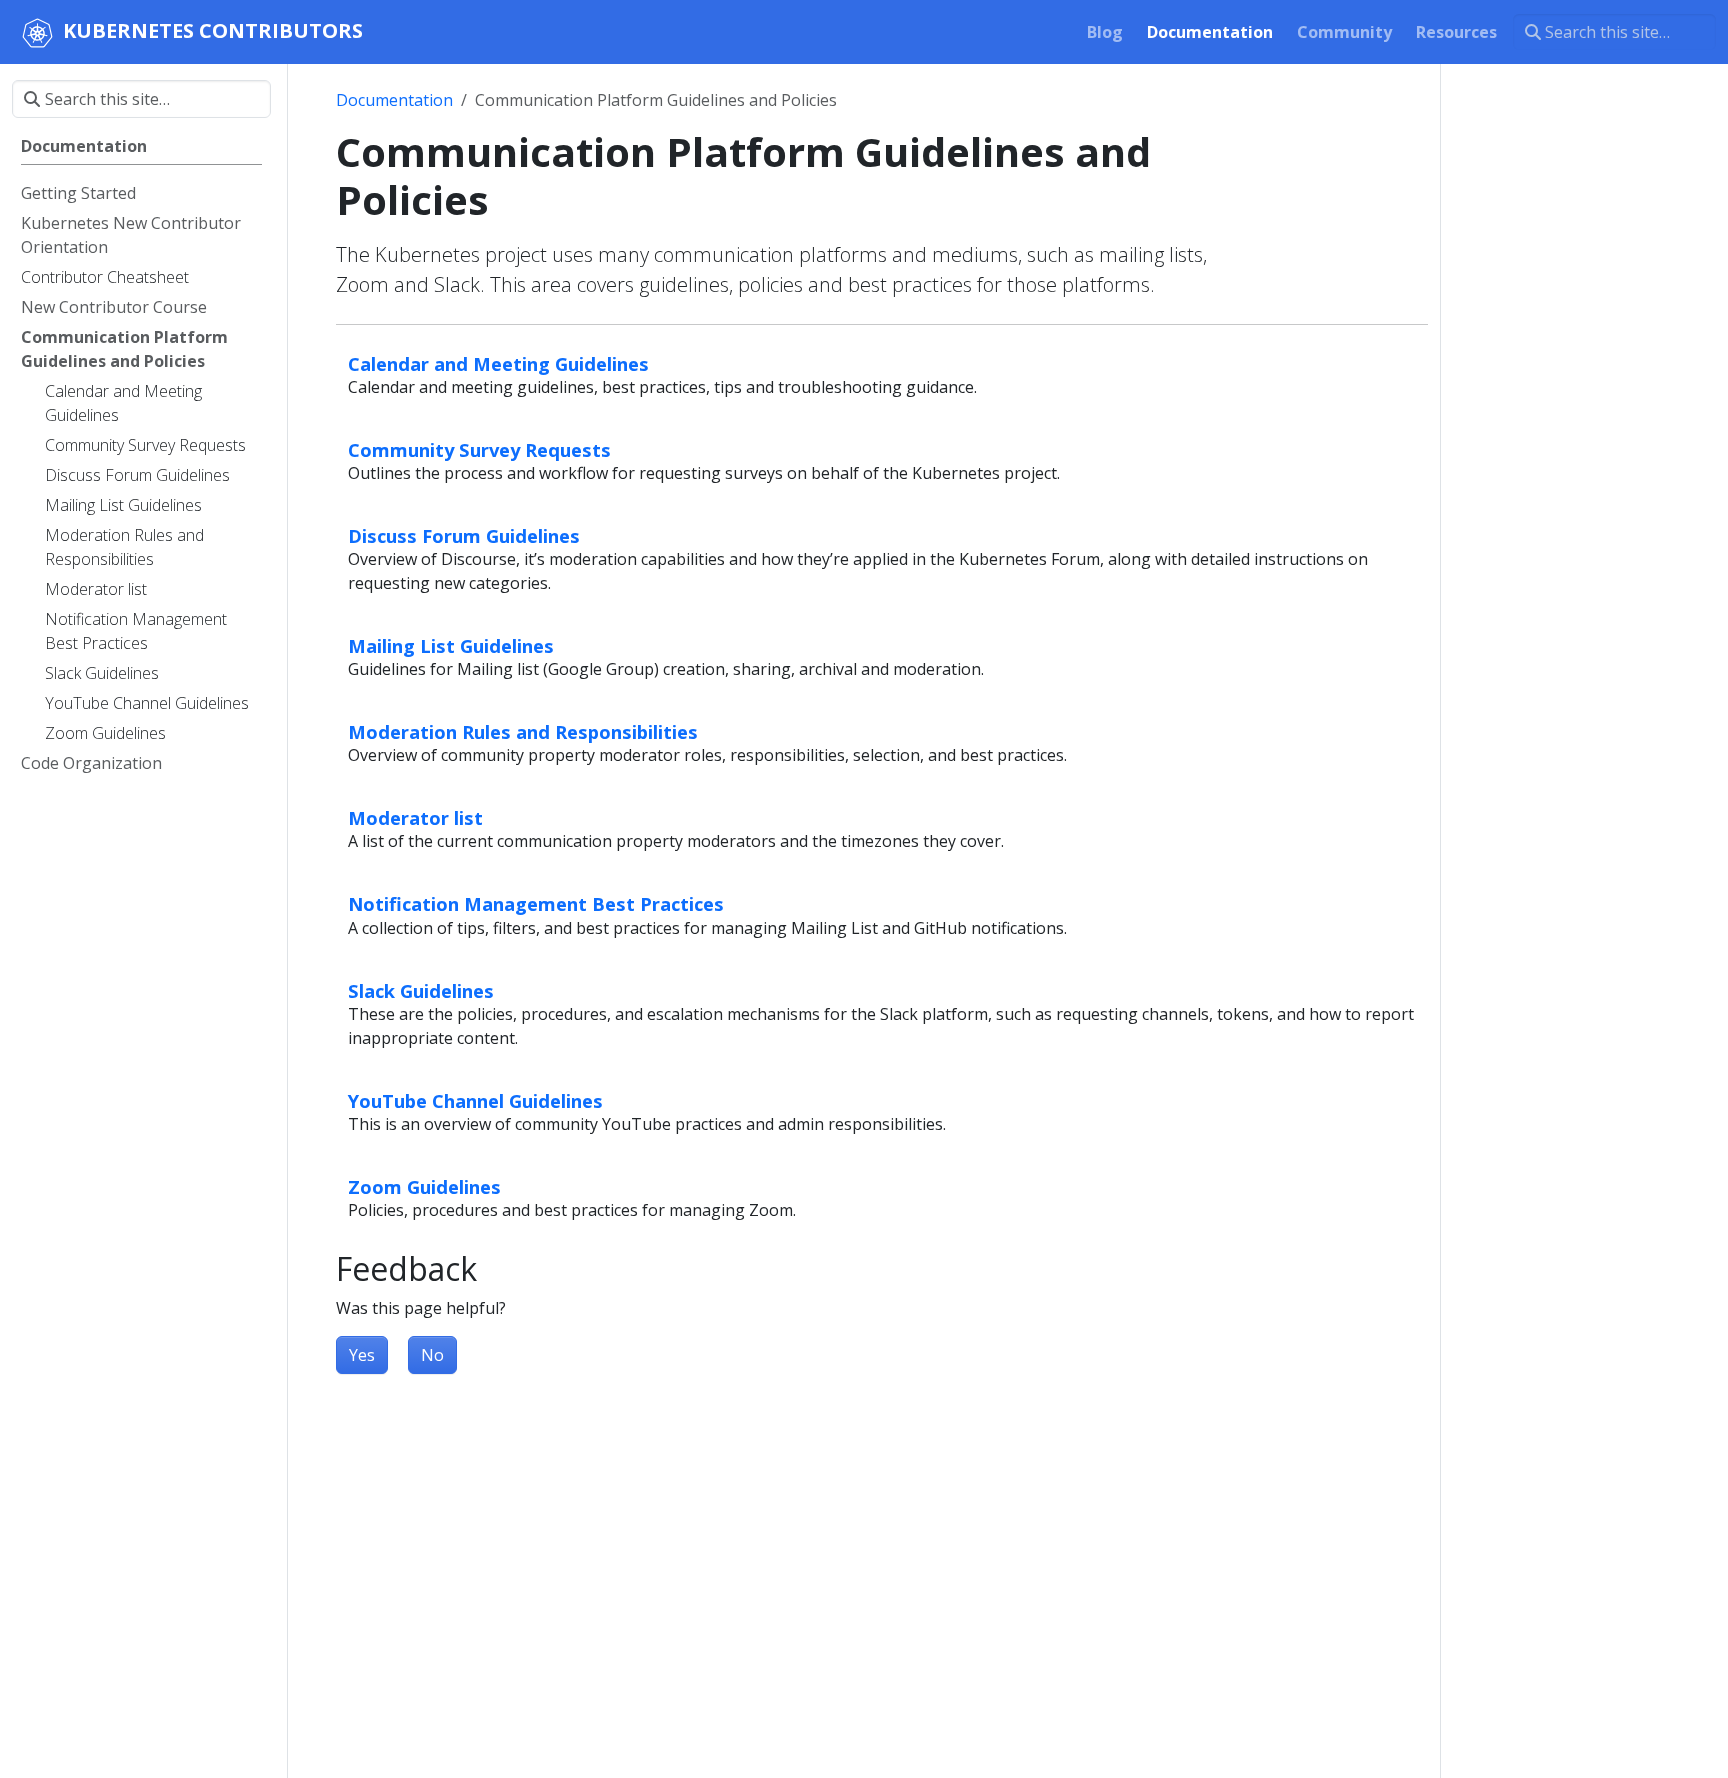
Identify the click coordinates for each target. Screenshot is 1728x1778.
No (432, 1355)
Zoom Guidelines (424, 1186)
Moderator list (415, 817)
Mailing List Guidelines (451, 645)
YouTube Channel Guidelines (475, 1100)
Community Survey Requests (479, 449)
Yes (362, 1355)
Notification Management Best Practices (536, 903)
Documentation (394, 100)
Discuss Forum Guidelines (464, 535)
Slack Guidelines (421, 990)
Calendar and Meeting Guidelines (498, 363)
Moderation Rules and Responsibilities (523, 731)
